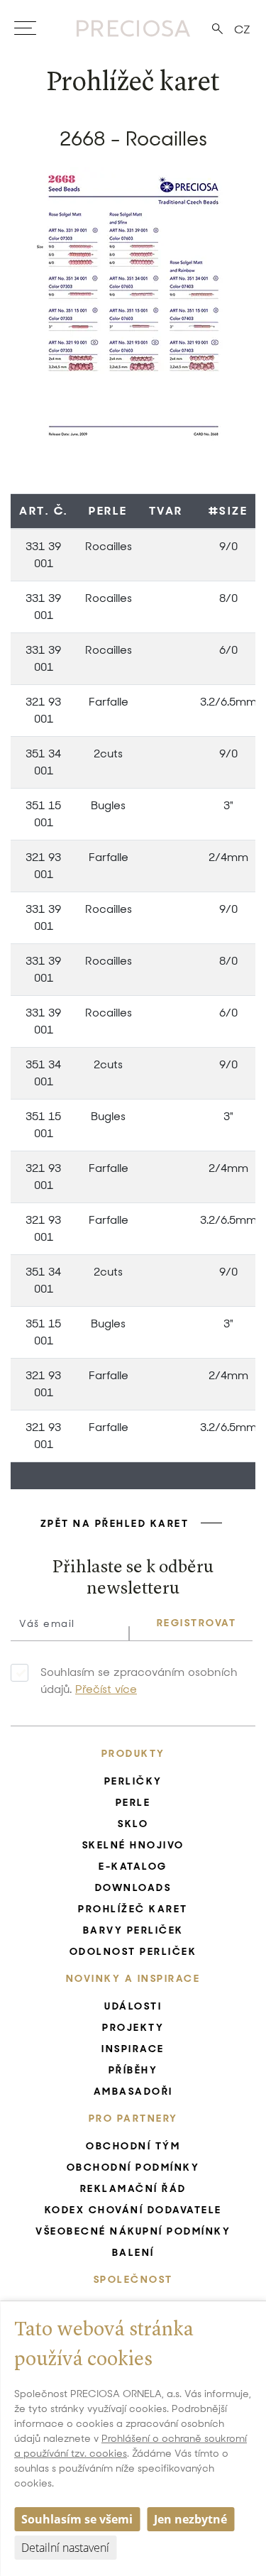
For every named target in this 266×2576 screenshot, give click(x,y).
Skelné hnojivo (133, 1845)
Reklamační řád (133, 2188)
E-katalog (133, 1866)
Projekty (133, 2027)
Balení (133, 2252)
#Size (228, 511)
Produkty (133, 1753)
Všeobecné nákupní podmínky (133, 2231)
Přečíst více (106, 1689)
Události (133, 2006)
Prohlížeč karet (133, 1909)
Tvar (166, 511)
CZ (242, 29)
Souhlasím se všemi (77, 2519)
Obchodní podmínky (133, 2167)
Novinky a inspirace (133, 1978)
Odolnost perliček (133, 1951)
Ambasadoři (133, 2091)
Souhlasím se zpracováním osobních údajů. (139, 1681)
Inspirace (133, 2049)
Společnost (133, 2279)
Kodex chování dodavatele (133, 2210)
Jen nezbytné (190, 2519)
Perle (108, 511)
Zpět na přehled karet (115, 1523)
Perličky (133, 1781)
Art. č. (44, 511)
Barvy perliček (133, 1930)
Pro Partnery (133, 2118)
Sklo (133, 1824)
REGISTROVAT (197, 1623)
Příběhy (133, 2070)
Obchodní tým (133, 2146)
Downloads (133, 1887)
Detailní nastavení (65, 2548)
